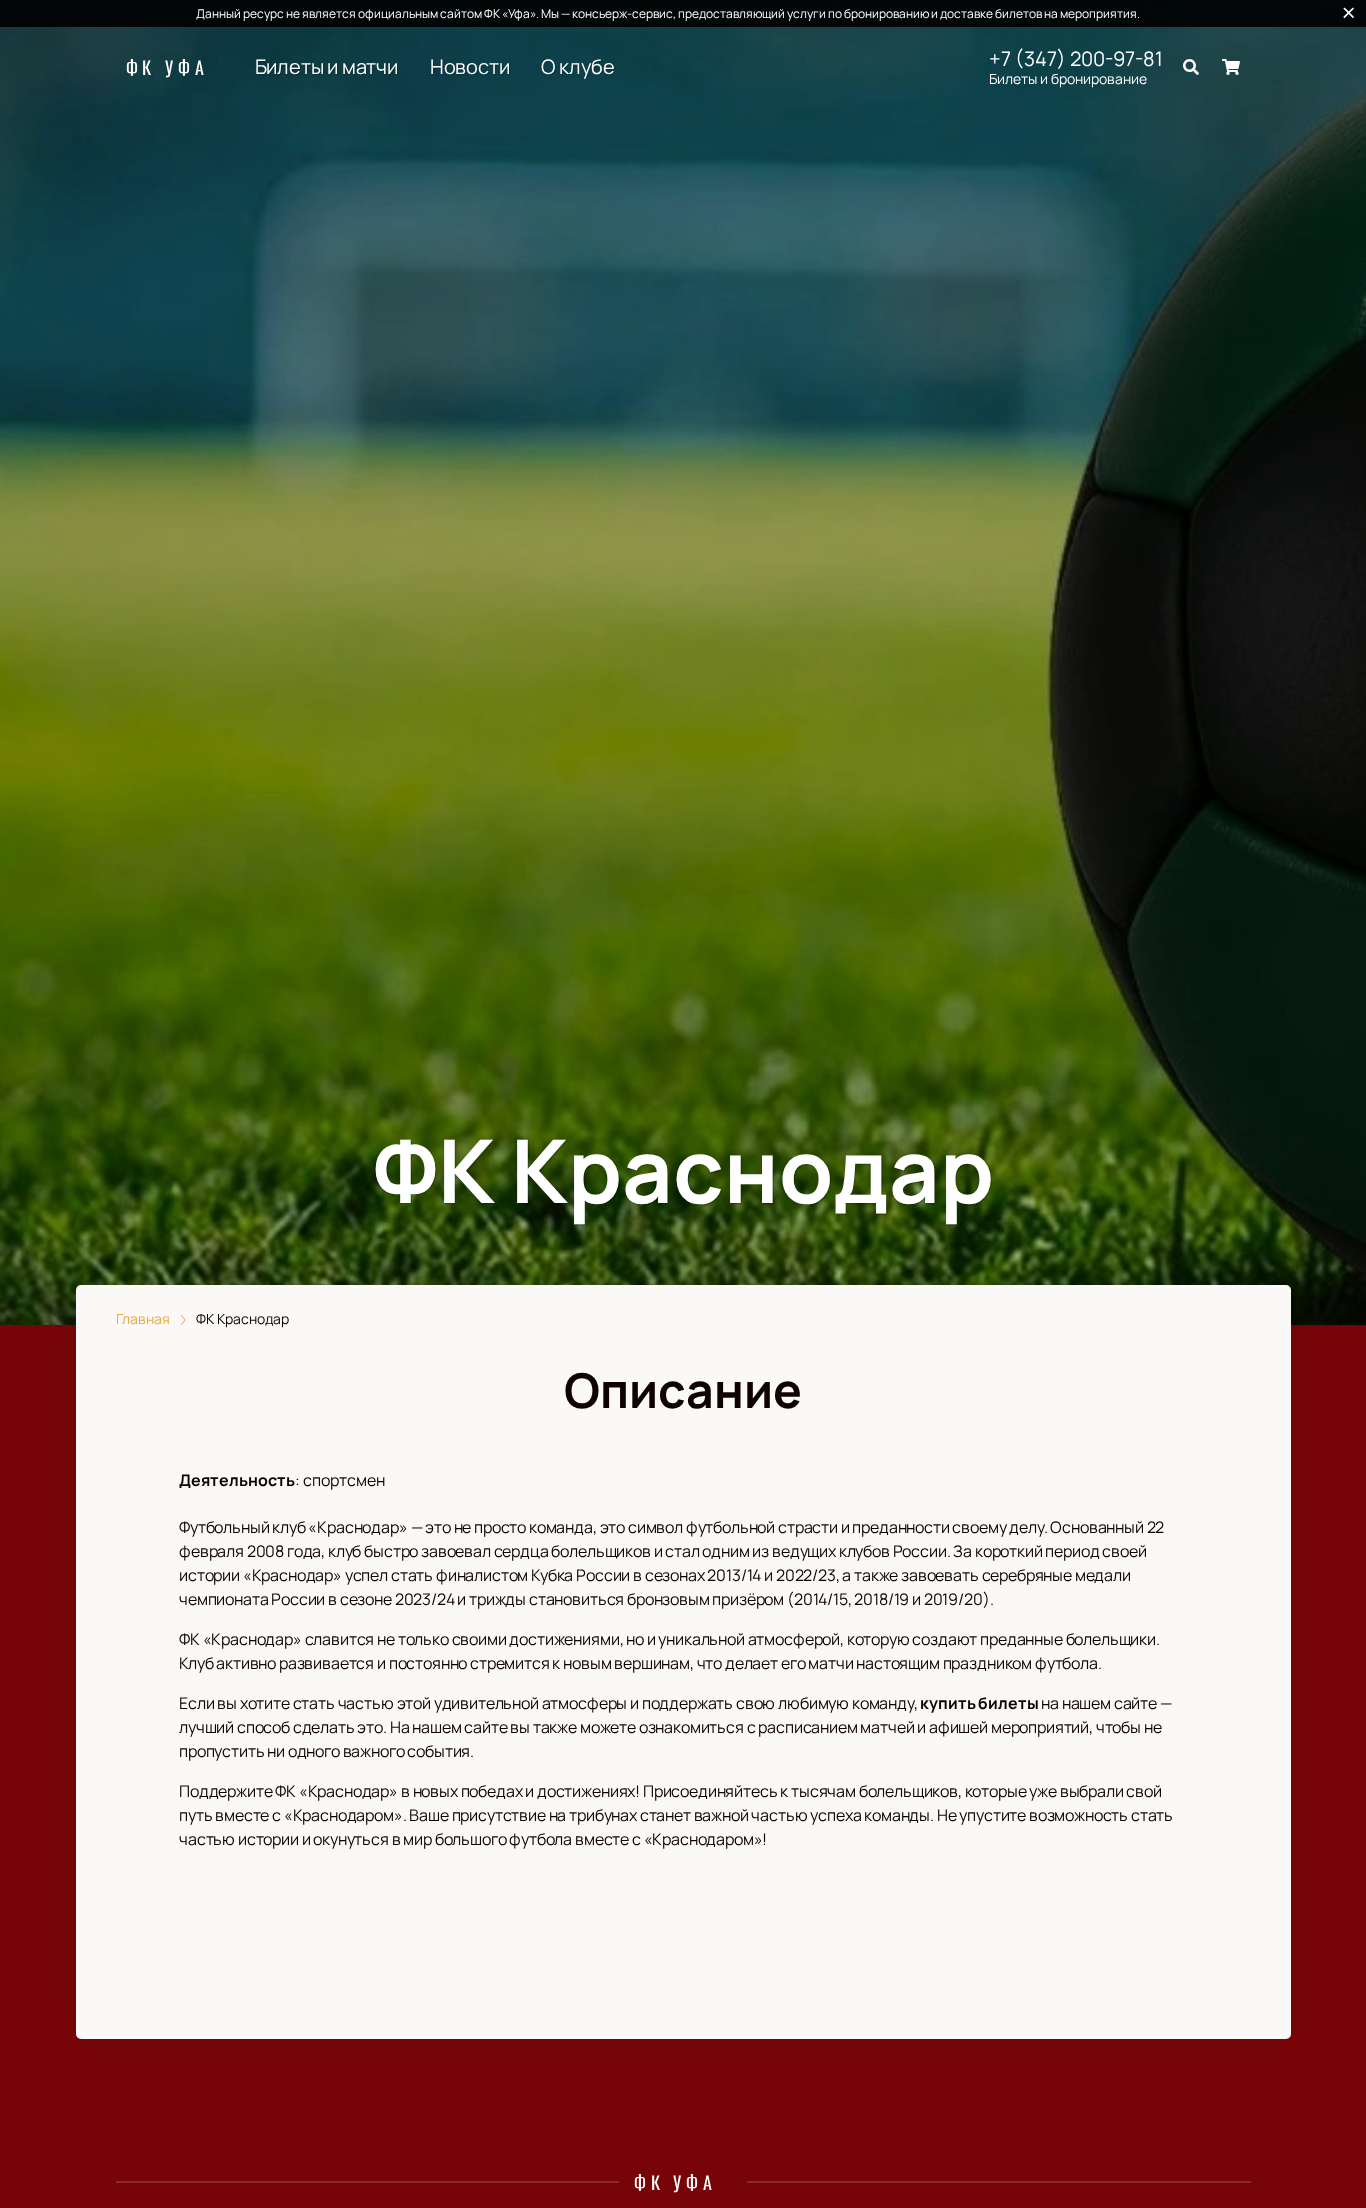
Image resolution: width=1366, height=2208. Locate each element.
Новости (470, 67)
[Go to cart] (1231, 67)
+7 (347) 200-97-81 (1076, 59)
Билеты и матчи (326, 67)
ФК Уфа (167, 67)
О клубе (578, 67)
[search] (1191, 67)
